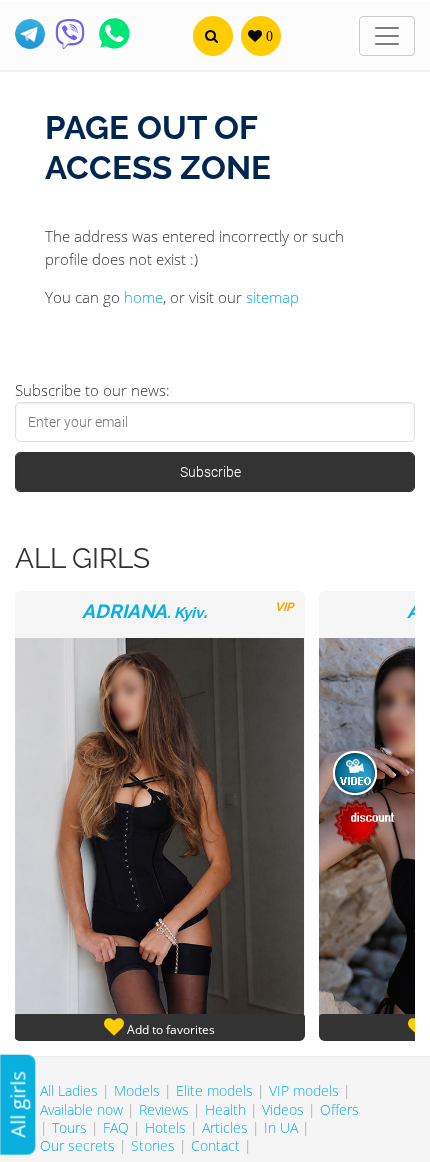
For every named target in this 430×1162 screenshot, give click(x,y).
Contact (215, 1145)
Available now (81, 1109)
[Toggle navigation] (387, 36)
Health (225, 1109)
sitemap (272, 297)
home (143, 297)
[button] (213, 36)
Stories (153, 1145)
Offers (339, 1109)
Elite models (214, 1090)
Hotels (165, 1127)
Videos (283, 1109)
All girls (17, 1104)
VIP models (304, 1090)
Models (137, 1090)
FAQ (116, 1127)
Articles (225, 1127)
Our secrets (77, 1145)
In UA (281, 1127)
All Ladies (69, 1090)
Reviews (164, 1109)
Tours (69, 1127)
